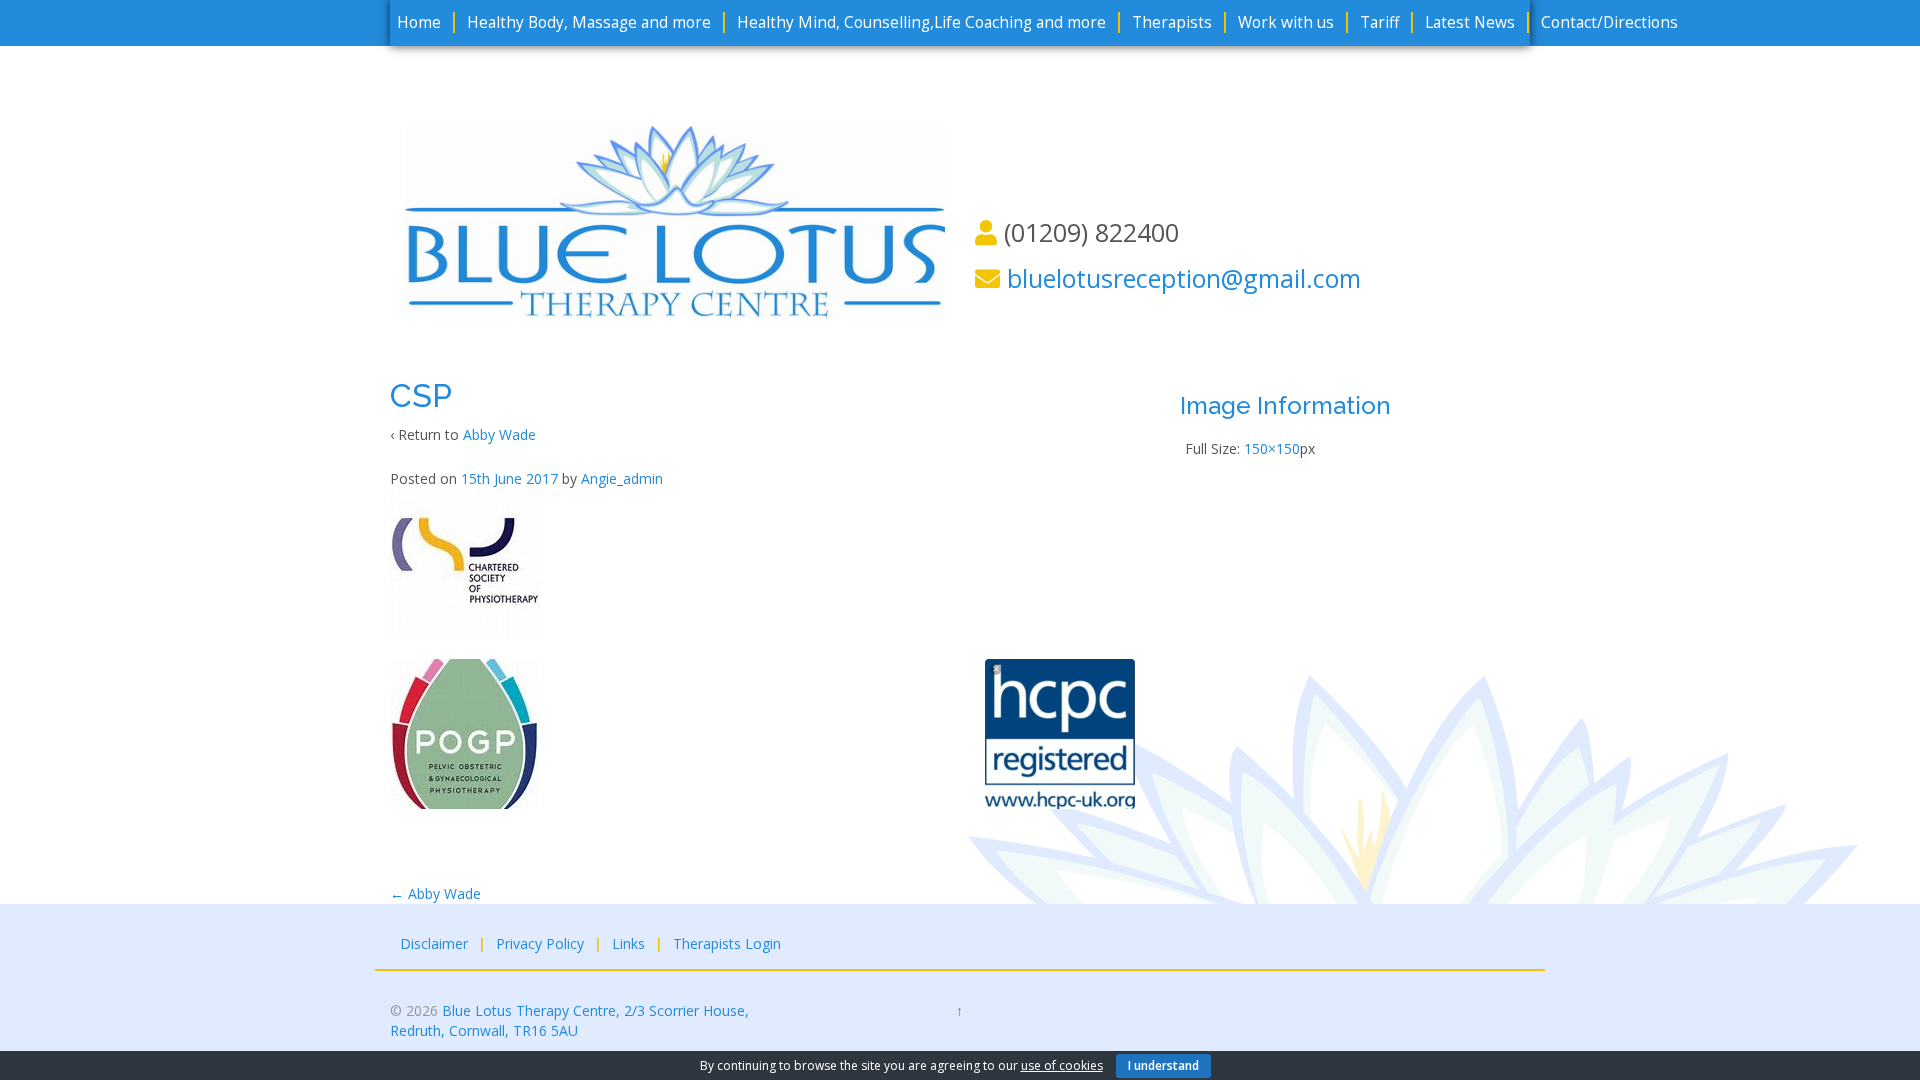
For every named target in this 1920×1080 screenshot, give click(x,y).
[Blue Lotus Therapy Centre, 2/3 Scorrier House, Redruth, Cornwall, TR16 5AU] (675, 220)
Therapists (1172, 22)
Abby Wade (499, 434)
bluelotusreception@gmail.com (1184, 278)
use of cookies (1062, 1065)
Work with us (1286, 22)
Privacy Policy (540, 943)
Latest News (1470, 22)
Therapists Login (727, 943)
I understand (1163, 1065)
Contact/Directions (1609, 22)
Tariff (1379, 22)
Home (419, 22)
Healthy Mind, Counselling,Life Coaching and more (921, 22)
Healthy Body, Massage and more (589, 22)
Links (628, 943)
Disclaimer (434, 943)
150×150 (1272, 448)
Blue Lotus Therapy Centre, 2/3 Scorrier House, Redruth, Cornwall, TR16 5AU (569, 1020)
